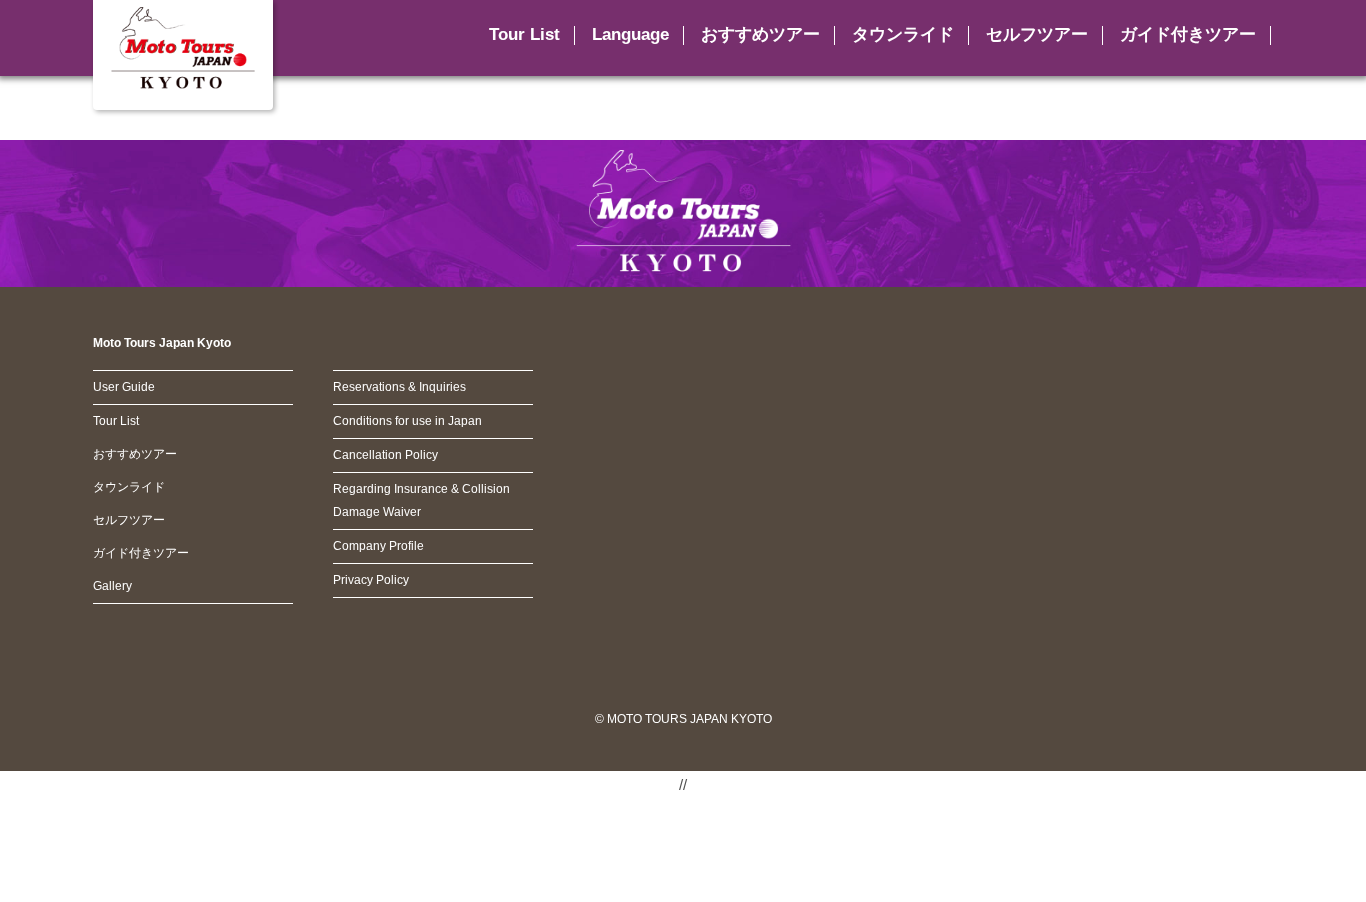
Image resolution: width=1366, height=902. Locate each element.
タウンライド (903, 35)
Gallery (112, 586)
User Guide (124, 387)
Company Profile (378, 546)
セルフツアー (1037, 35)
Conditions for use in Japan (407, 421)
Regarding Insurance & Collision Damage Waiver (421, 500)
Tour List (116, 421)
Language (630, 35)
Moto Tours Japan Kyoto (162, 343)
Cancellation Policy (385, 455)
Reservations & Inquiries (399, 387)
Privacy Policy (371, 580)
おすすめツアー (760, 35)
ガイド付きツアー (1188, 35)
